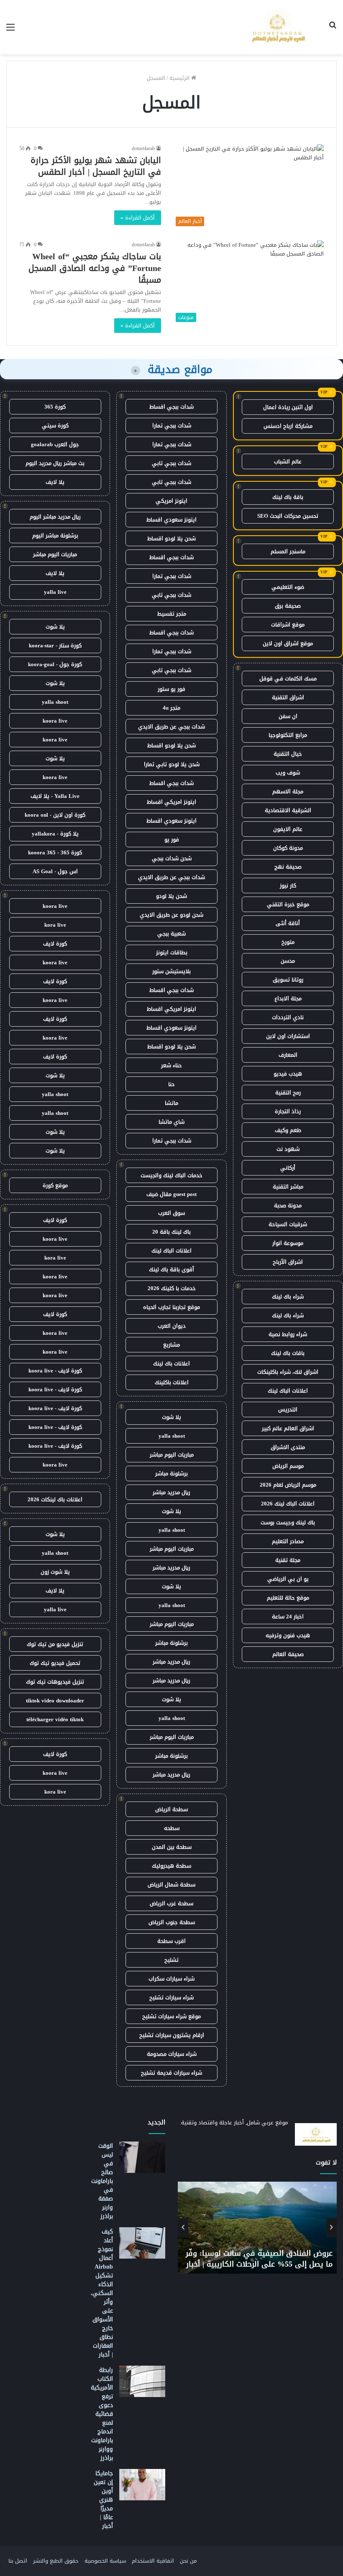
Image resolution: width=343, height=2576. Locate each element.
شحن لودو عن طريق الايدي (171, 915)
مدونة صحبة (288, 1205)
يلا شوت (171, 1417)
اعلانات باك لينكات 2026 (55, 1499)
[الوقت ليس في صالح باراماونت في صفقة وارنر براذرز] (142, 2157)
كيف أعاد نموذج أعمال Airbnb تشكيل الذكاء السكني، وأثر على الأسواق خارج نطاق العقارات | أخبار (102, 2293)
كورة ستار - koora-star (55, 645)
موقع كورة (55, 1185)
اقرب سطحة (171, 1941)
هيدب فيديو (288, 1074)
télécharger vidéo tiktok (55, 1719)
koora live (55, 721)
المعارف (288, 1055)
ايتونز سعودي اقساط (171, 520)
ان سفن (288, 716)
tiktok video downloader (55, 1701)
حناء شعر (171, 1065)
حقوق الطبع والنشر (56, 2561)
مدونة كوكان (288, 848)
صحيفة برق (288, 606)
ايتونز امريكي (171, 501)
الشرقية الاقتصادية (288, 810)
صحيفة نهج (288, 867)
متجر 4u (171, 708)
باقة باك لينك (288, 497)
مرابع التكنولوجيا (288, 735)
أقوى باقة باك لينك (171, 1269)
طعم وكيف (288, 1130)
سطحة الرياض (171, 1809)
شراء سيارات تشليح (171, 1997)
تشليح (171, 1960)
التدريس (288, 1409)
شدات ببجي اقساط (171, 407)
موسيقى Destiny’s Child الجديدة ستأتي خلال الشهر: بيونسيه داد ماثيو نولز (266, 2258)
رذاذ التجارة (288, 1111)
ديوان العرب (172, 1326)
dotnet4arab (143, 148)
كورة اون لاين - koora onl (55, 815)
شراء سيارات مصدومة (172, 2054)
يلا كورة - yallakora (55, 834)
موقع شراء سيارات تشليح (171, 2016)
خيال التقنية (288, 754)
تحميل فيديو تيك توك (55, 1663)
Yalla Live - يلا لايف (55, 796)
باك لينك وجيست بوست (288, 1522)
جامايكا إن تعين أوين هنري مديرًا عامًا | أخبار (103, 2500)
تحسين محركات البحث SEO (288, 516)
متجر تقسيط (172, 614)
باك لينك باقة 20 (171, 1232)
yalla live (55, 592)
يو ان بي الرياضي (288, 1579)
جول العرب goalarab (55, 444)
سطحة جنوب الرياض (172, 1922)
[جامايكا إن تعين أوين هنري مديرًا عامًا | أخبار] (142, 2485)
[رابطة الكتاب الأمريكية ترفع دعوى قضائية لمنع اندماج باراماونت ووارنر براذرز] (142, 2381)
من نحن (188, 2561)
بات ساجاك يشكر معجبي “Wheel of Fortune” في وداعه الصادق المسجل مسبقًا (95, 268)
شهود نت (288, 1149)
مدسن (288, 961)
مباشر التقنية (288, 1187)
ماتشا (171, 1103)
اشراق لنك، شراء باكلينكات (288, 1372)
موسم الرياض (288, 1466)
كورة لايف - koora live (55, 1371)
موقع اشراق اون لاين (288, 643)
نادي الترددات (288, 1017)
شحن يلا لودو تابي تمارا (172, 764)
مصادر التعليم (288, 1541)
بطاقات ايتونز (172, 952)
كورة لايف (55, 944)
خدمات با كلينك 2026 (172, 1288)
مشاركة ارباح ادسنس (288, 426)
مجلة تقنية (288, 1560)
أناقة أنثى (288, 923)
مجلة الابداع (288, 998)
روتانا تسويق (288, 980)
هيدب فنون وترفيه (288, 1635)
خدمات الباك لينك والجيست (171, 1175)
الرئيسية (180, 78)
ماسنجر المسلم (288, 551)
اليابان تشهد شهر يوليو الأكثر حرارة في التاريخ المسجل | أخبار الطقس (96, 166)
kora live (55, 925)
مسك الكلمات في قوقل (288, 678)
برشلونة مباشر (171, 1473)
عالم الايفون (288, 829)
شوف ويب (288, 773)
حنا (171, 1084)
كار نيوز (288, 885)
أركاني (288, 1168)
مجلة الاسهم (288, 791)
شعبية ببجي (171, 934)
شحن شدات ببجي (172, 858)
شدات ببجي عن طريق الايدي (171, 727)
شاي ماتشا (171, 1122)
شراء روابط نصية (288, 1334)
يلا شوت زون (55, 1572)
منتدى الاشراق (288, 1447)
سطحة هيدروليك (171, 1866)
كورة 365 (55, 407)
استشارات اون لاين (288, 1036)
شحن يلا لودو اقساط (171, 538)
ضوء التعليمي (288, 587)
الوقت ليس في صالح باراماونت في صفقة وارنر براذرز (102, 2181)
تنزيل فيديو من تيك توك (55, 1644)
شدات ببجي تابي (171, 463)
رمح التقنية (288, 1092)
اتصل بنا (18, 2561)
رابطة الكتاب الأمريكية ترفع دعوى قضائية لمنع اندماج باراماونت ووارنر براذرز (102, 2414)
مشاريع (171, 1345)
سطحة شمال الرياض (171, 1885)
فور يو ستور (171, 689)
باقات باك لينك (288, 1353)
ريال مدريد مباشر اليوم (55, 517)
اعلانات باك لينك (171, 1363)
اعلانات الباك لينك (288, 1391)
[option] (257, 2228)
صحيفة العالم (288, 1654)
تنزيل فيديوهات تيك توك (55, 1682)
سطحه (172, 1828)
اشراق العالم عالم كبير (288, 1428)
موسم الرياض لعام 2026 (288, 1485)
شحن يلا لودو (171, 896)
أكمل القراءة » (138, 218)
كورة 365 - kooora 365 (55, 852)
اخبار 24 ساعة (288, 1616)
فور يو (172, 839)
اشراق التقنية (288, 697)
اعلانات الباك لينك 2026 (288, 1504)
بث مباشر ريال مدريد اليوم (55, 463)
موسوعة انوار (288, 1243)
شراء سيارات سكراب (171, 1979)
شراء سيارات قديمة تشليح (171, 2073)
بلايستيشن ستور (171, 971)
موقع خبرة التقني (288, 904)
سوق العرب (171, 1213)
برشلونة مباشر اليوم (55, 535)
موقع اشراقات (288, 625)
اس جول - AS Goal (55, 871)
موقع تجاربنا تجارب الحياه (171, 1307)
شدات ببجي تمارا (172, 425)
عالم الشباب (288, 461)
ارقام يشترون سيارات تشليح (172, 2035)
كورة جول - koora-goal (55, 664)
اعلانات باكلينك (172, 1382)
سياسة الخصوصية (105, 2561)
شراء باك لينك (288, 1297)
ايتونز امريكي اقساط (171, 802)
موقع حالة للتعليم (288, 1598)
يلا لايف (55, 482)
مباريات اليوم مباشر (172, 1455)
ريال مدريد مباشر (171, 1492)
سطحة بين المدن (172, 1847)
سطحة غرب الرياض (171, 1903)
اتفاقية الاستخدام (153, 2561)
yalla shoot (172, 1436)
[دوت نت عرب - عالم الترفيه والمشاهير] (277, 27)
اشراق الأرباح (288, 1262)
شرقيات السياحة (288, 1224)
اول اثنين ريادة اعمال (288, 407)
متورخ (288, 942)
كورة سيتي (55, 425)
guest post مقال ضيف (171, 1194)
